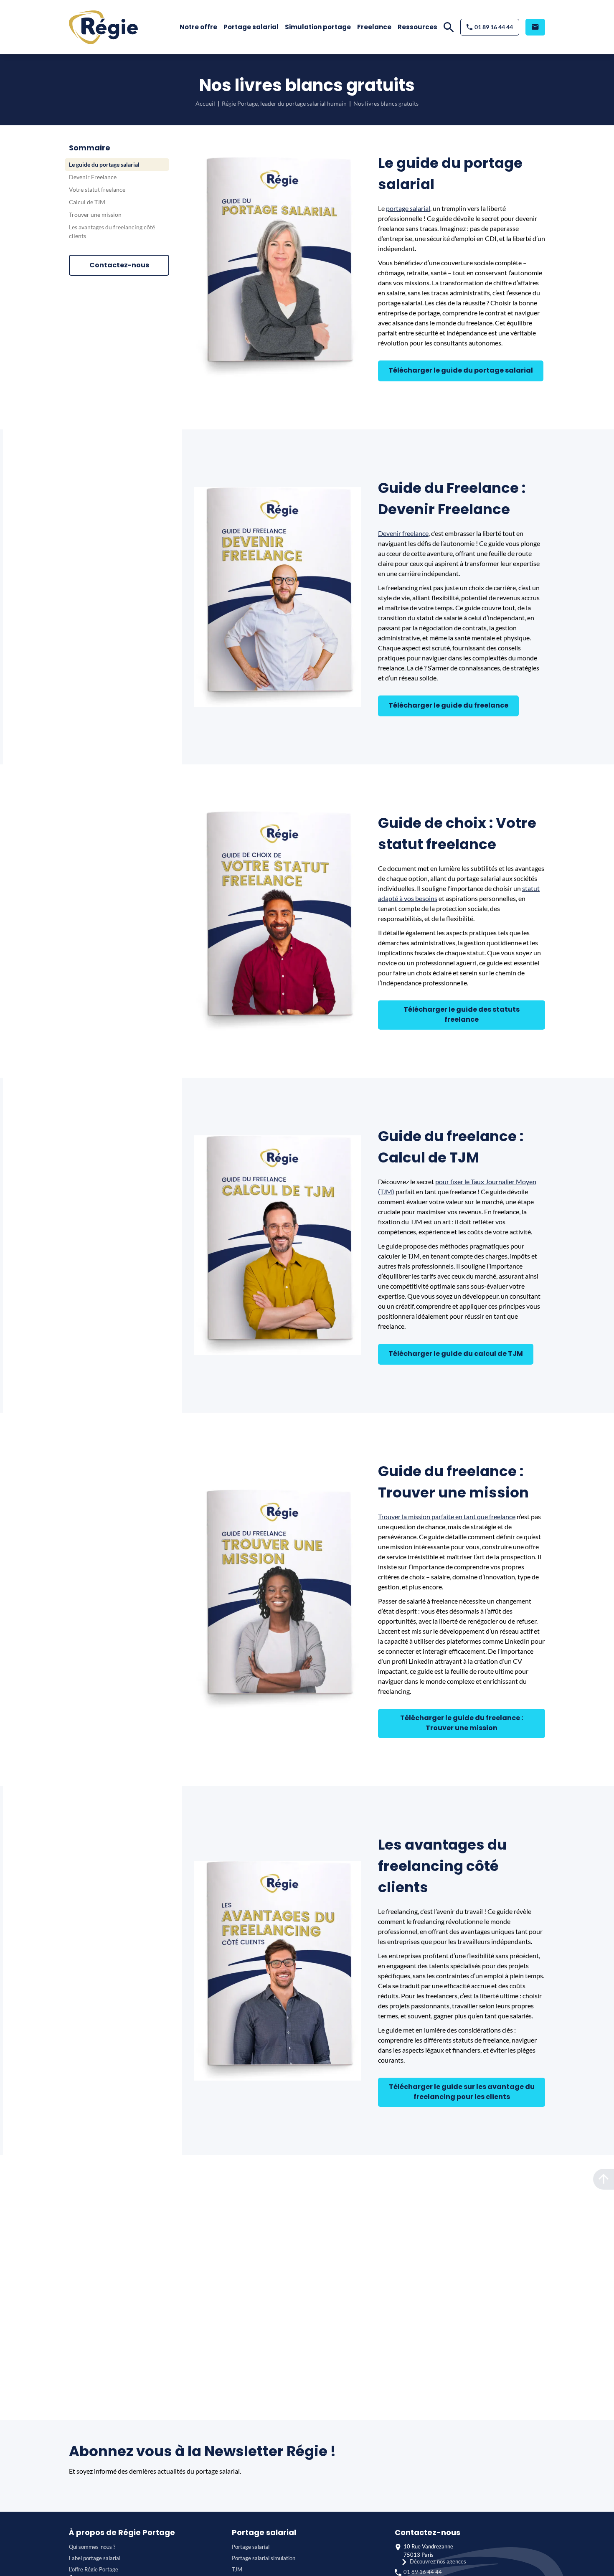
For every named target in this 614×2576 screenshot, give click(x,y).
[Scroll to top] (604, 2179)
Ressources (417, 27)
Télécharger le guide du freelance (448, 705)
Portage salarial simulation (264, 2558)
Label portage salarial (95, 2558)
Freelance (374, 27)
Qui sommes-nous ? (92, 2547)
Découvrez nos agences (438, 2561)
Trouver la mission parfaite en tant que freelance (447, 1516)
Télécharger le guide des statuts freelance (462, 1014)
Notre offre (198, 27)
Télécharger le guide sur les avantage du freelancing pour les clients (462, 2092)
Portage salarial (251, 27)
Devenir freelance (403, 533)
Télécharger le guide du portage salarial (461, 370)
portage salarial (408, 208)
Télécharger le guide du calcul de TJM (456, 1354)
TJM (237, 2569)
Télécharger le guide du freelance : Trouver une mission (462, 1723)
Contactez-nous (119, 265)
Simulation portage (318, 27)
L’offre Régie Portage (94, 2569)
